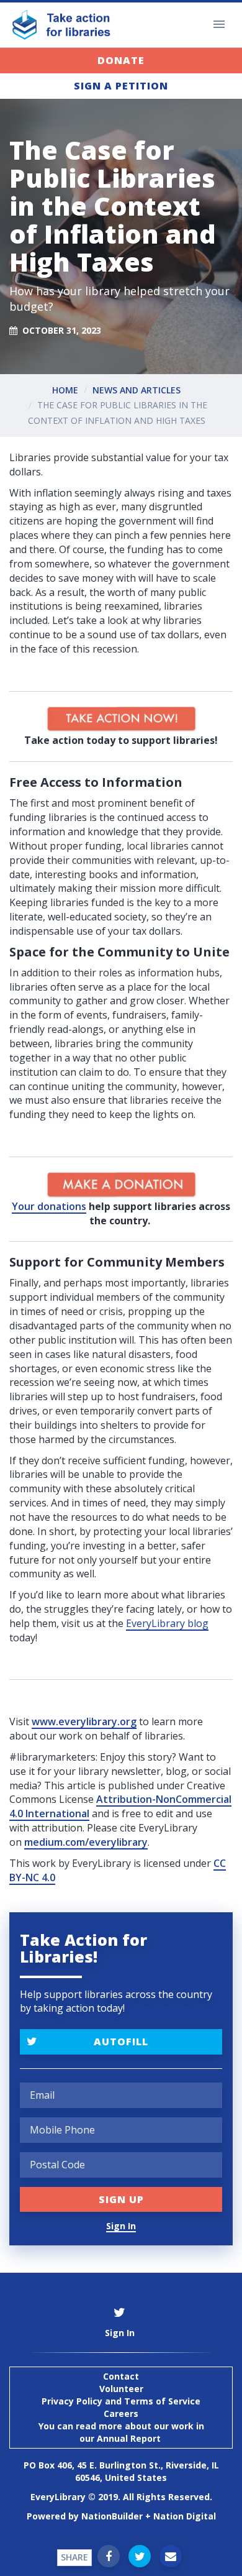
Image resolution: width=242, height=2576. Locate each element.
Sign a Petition (121, 86)
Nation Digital (185, 2516)
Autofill (121, 2042)
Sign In (121, 2226)
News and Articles (137, 390)
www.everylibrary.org (84, 1721)
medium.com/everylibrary (86, 1842)
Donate (121, 60)
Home (65, 390)
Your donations (49, 1206)
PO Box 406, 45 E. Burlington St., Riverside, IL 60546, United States (121, 2471)
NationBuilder (112, 2516)
